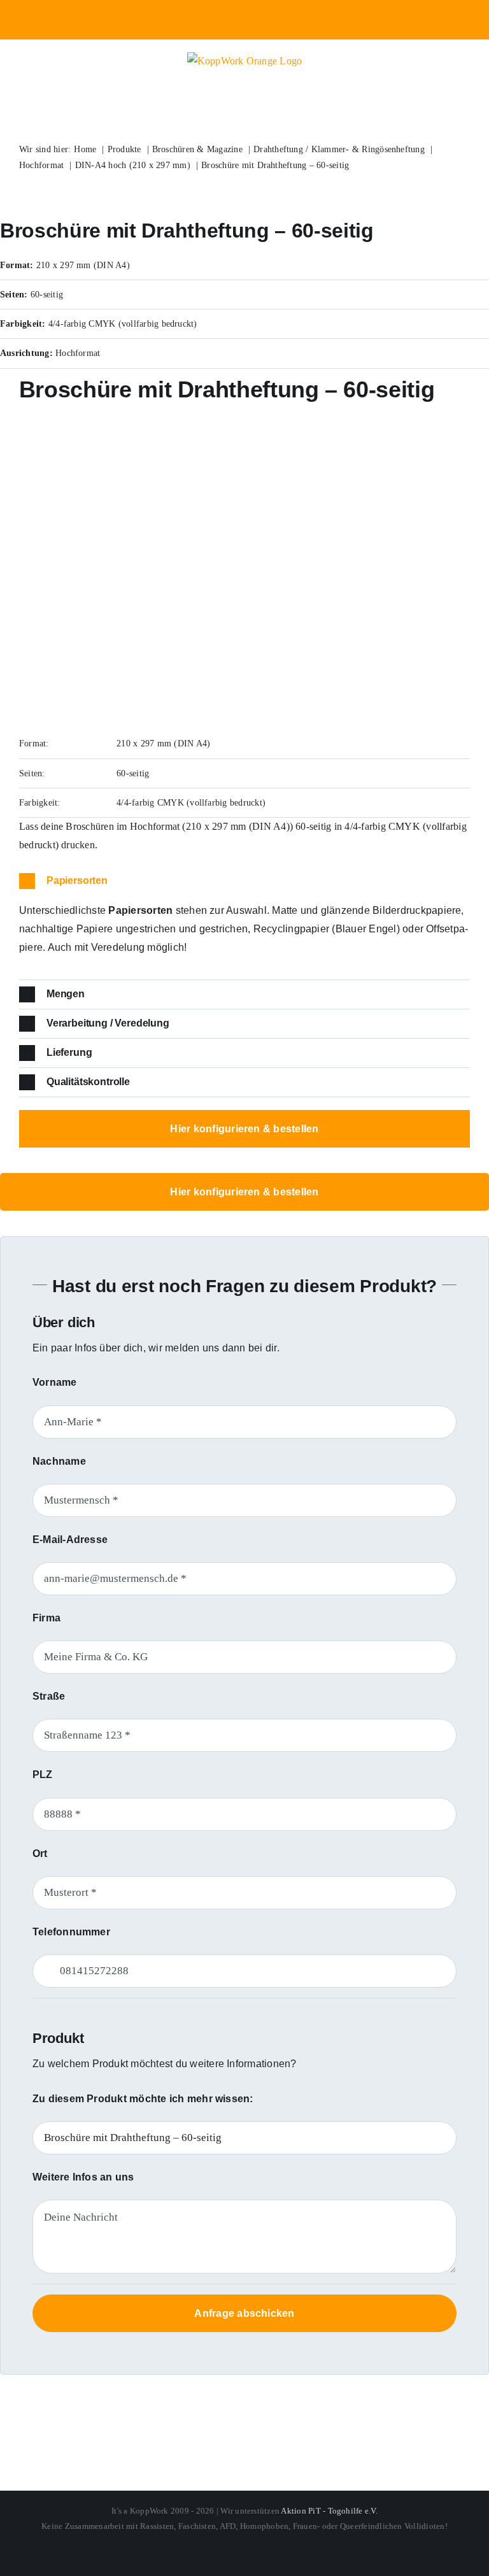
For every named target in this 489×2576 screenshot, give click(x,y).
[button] (244, 881)
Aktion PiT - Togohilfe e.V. (329, 2511)
